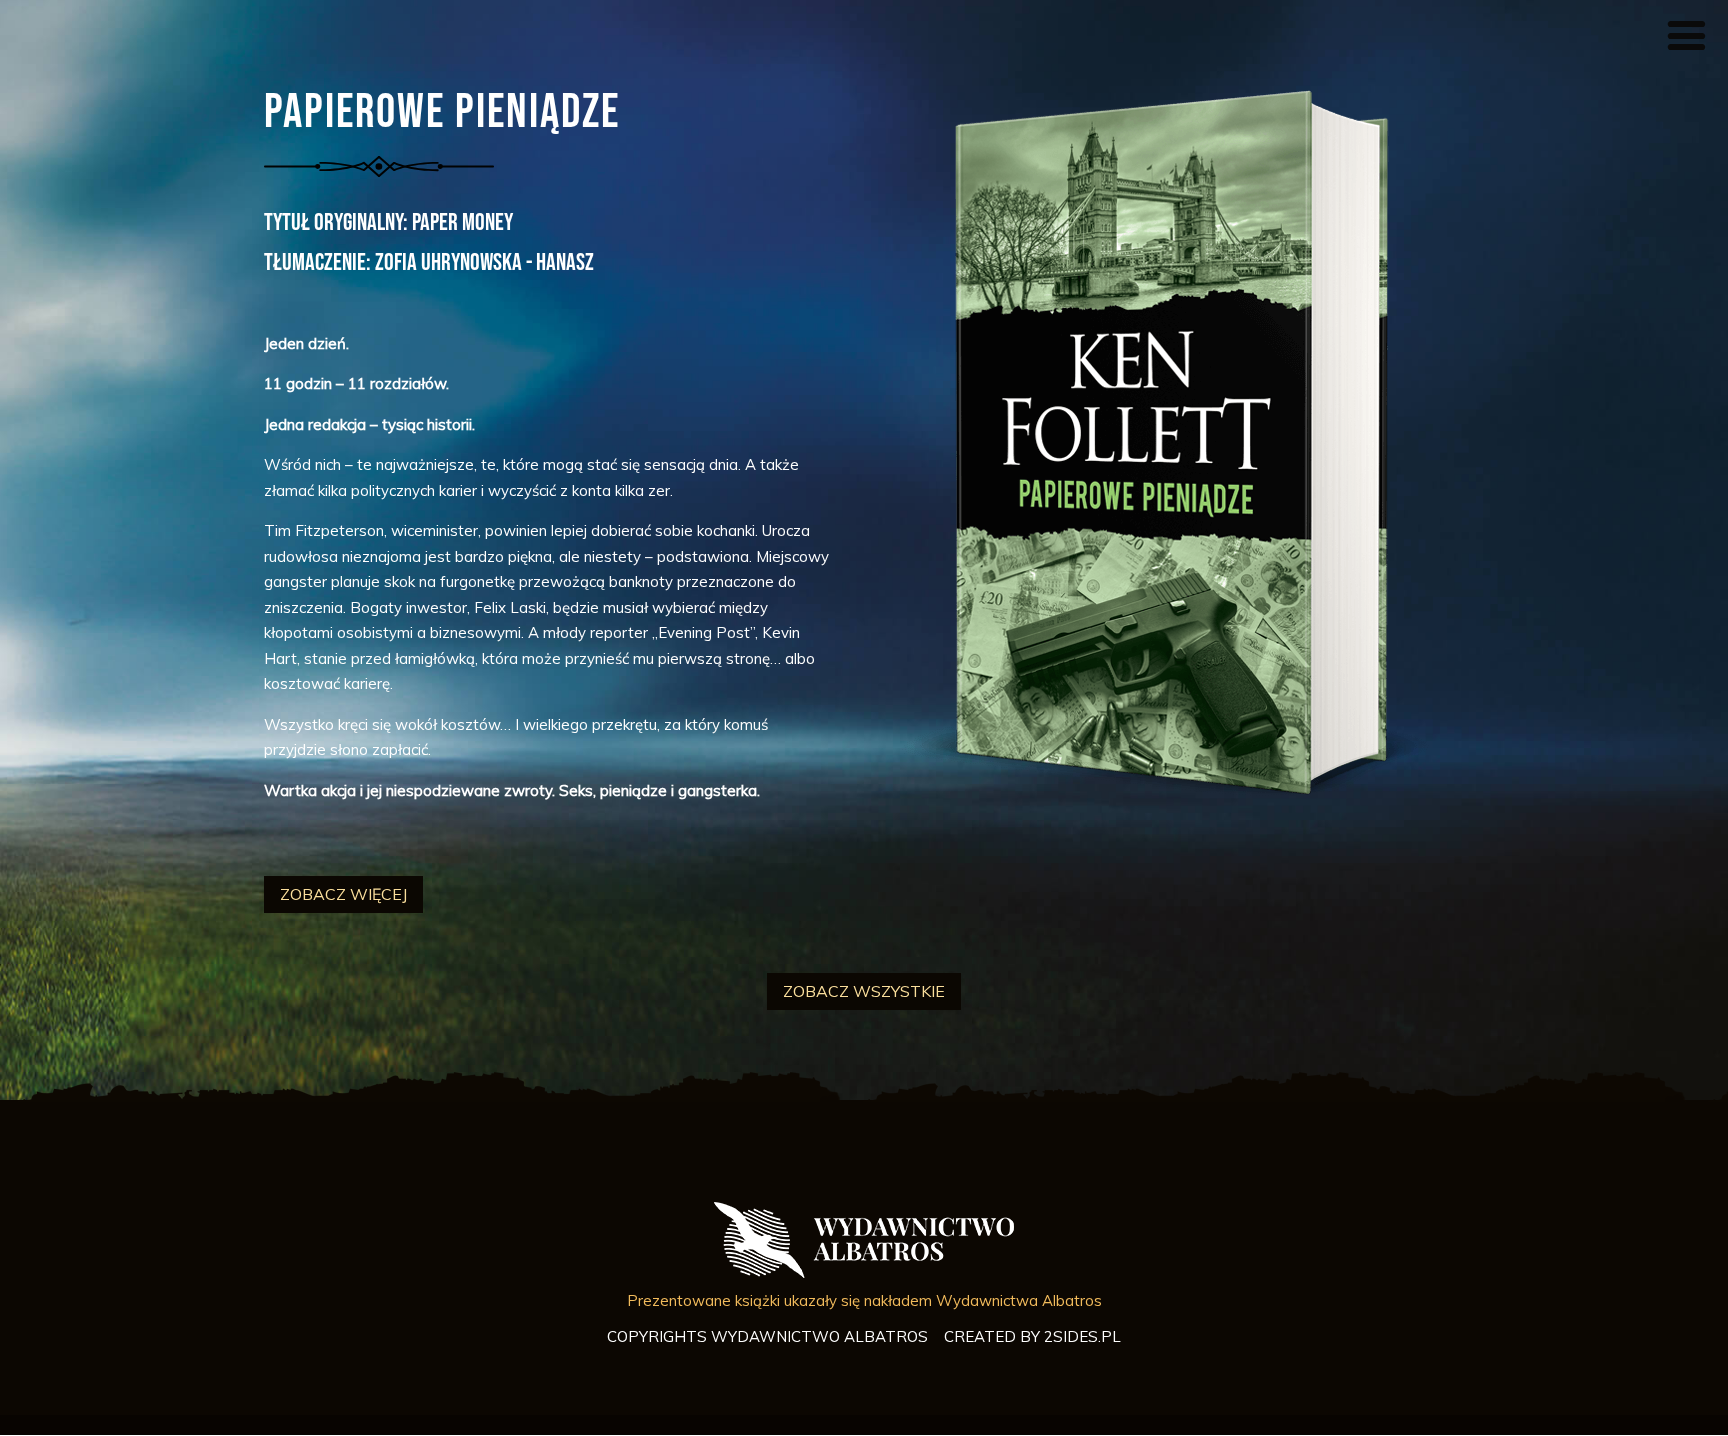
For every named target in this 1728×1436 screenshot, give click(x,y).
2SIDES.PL (1082, 1336)
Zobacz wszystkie (864, 991)
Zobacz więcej (343, 894)
